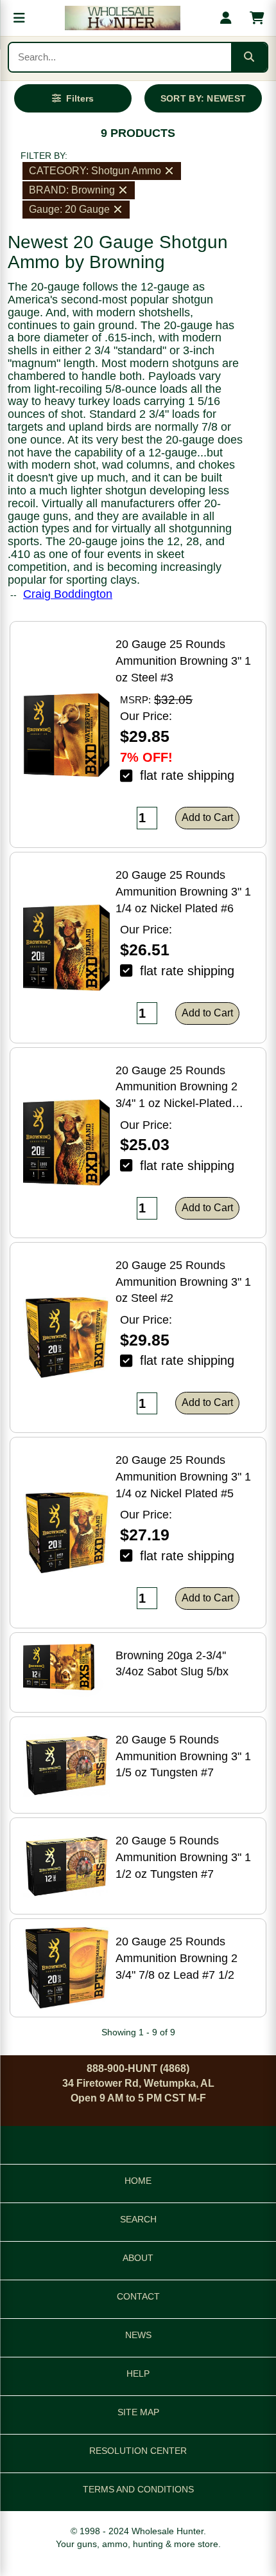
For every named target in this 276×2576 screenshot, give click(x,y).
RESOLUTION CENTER (138, 2451)
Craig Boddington (68, 594)
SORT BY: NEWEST (203, 98)
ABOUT (138, 2258)
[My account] (226, 18)
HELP (138, 2373)
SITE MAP (138, 2412)
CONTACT (138, 2296)
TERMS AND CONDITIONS (138, 2489)
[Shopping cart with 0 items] (257, 18)
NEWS (138, 2335)
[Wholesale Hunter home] (123, 18)
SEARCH (138, 2219)
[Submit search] (249, 57)
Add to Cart (207, 817)
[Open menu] (19, 18)
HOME (138, 2181)
